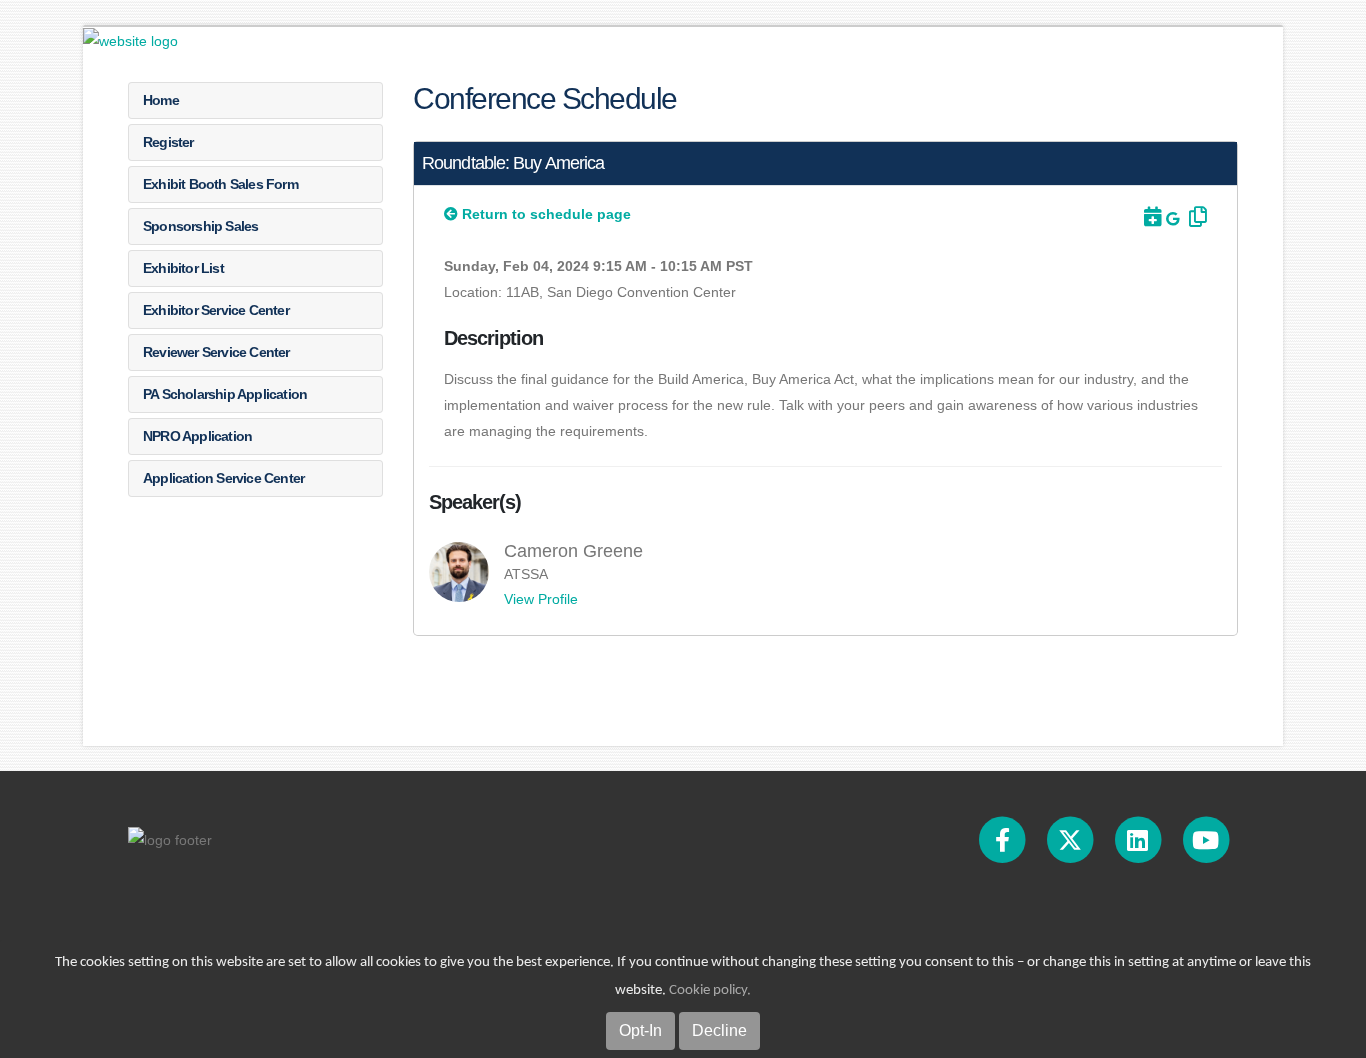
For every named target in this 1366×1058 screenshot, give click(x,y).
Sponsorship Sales (200, 226)
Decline (719, 1030)
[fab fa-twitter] (1072, 839)
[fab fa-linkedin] (1139, 839)
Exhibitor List (183, 268)
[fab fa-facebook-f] (1004, 839)
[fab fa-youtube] (1205, 839)
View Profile (541, 599)
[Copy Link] (1195, 217)
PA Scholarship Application (225, 394)
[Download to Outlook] (1151, 217)
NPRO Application (197, 436)
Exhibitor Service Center (216, 310)
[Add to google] (1174, 219)
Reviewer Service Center (216, 352)
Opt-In (640, 1030)
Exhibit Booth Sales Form (220, 184)
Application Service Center (223, 478)
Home (161, 100)
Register (168, 142)
